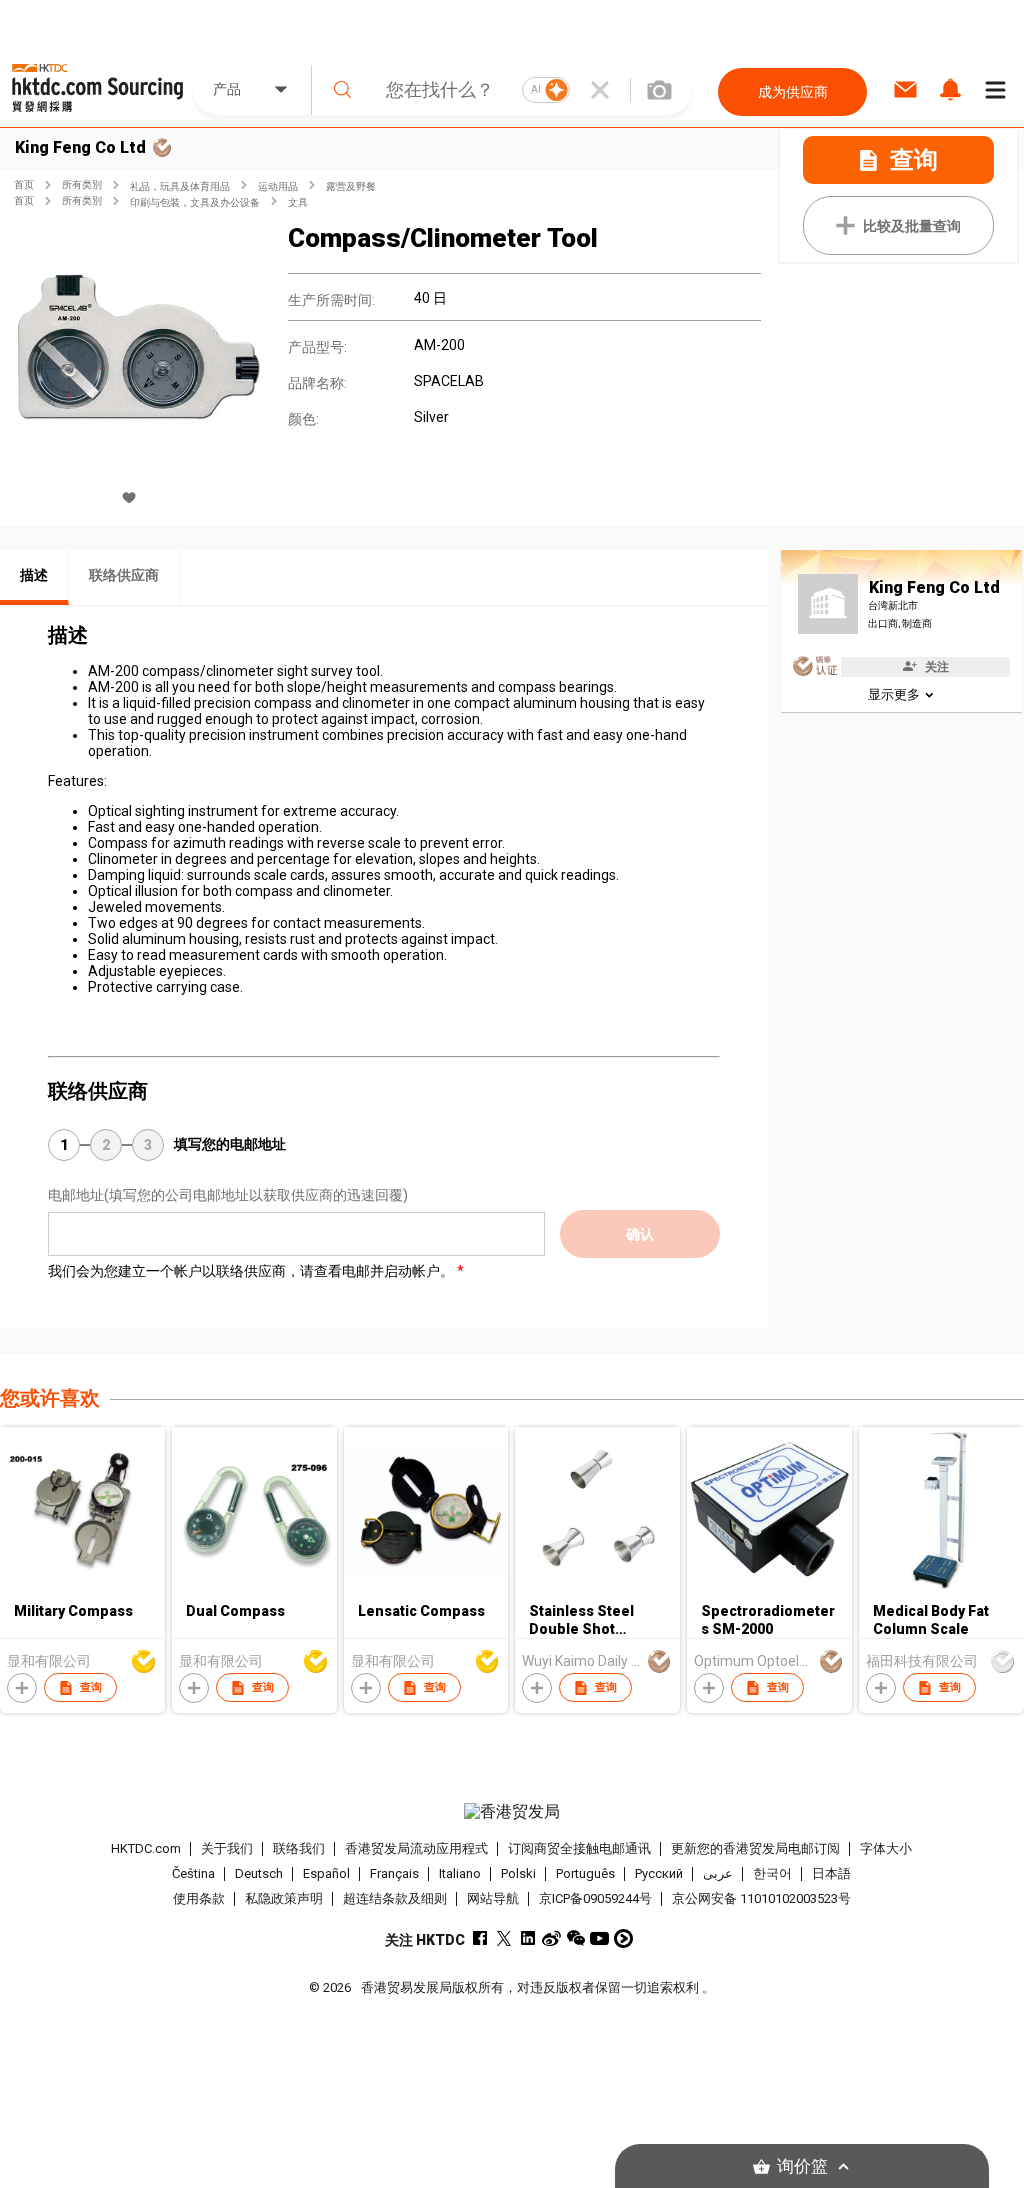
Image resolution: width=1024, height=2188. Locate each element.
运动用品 (278, 186)
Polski (518, 1873)
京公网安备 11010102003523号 (761, 1898)
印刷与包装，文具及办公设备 (195, 202)
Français (394, 1873)
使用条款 (199, 1898)
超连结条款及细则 (395, 1898)
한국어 (772, 1873)
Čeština (193, 1873)
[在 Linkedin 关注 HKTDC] (527, 1938)
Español (326, 1873)
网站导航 (493, 1898)
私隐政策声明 (284, 1898)
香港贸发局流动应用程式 (416, 1848)
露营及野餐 (351, 186)
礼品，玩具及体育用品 (180, 186)
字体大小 (886, 1848)
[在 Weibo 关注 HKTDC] (551, 1938)
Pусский (659, 1873)
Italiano (460, 1873)
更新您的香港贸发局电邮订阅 (755, 1848)
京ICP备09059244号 (595, 1898)
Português (585, 1873)
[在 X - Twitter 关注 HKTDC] (503, 1938)
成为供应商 (793, 92)
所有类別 (82, 184)
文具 (298, 202)
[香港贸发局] (512, 1812)
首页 (24, 184)
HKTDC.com (146, 1848)
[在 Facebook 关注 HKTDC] (479, 1938)
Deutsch (259, 1873)
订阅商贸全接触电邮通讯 (579, 1848)
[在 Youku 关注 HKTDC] (623, 1938)
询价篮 (802, 2166)
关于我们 (227, 1848)
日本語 (831, 1873)
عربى (718, 1873)
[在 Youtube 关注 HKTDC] (599, 1938)
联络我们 (299, 1848)
